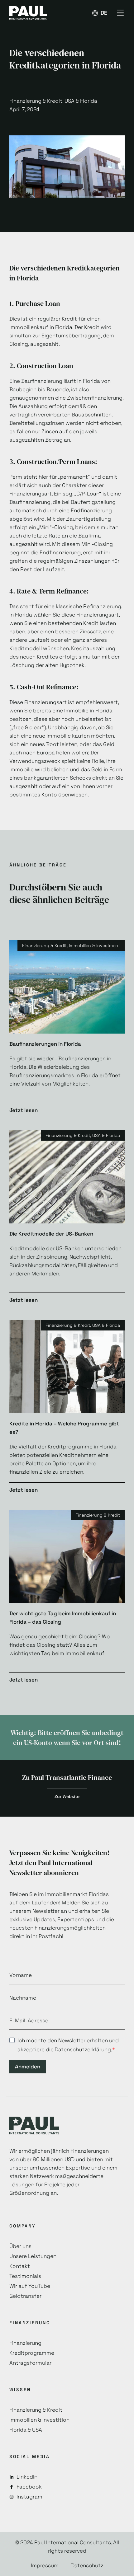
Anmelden (28, 2067)
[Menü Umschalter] (120, 13)
